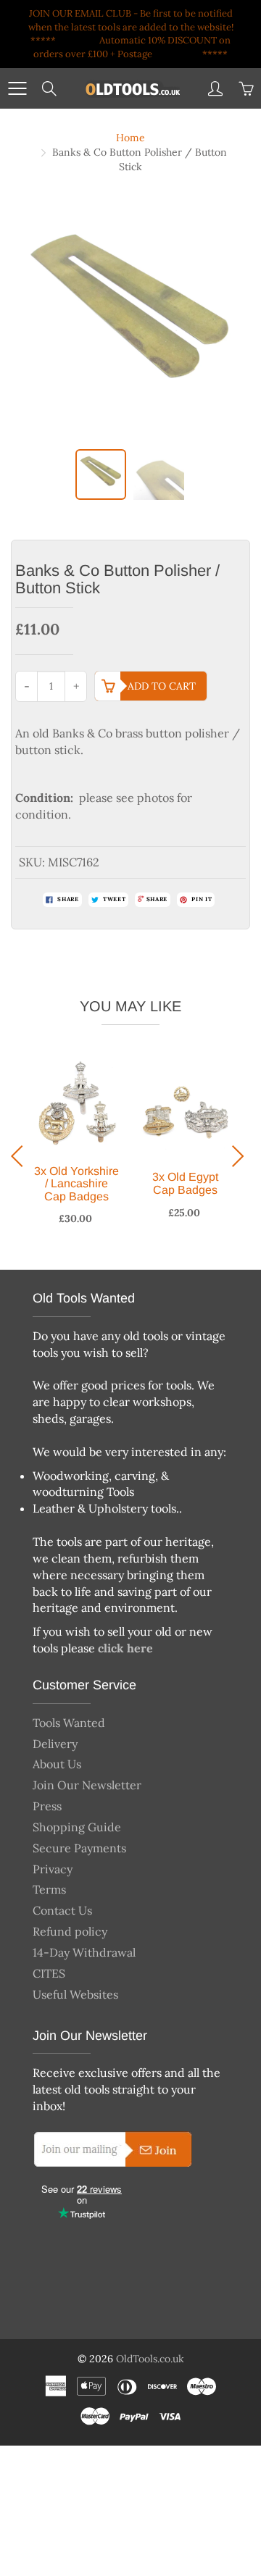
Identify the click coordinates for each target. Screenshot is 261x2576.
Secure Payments (79, 1848)
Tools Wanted (69, 1723)
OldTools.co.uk (150, 2359)
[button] (21, 1156)
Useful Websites (75, 1994)
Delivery (55, 1744)
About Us (57, 1764)
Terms (49, 1889)
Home (130, 138)
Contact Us (62, 1910)
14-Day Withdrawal (84, 1952)
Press (47, 1806)
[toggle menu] (17, 88)
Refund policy (70, 1931)
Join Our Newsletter (87, 1785)
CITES (49, 1973)
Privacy (53, 1869)
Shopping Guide (77, 1827)
